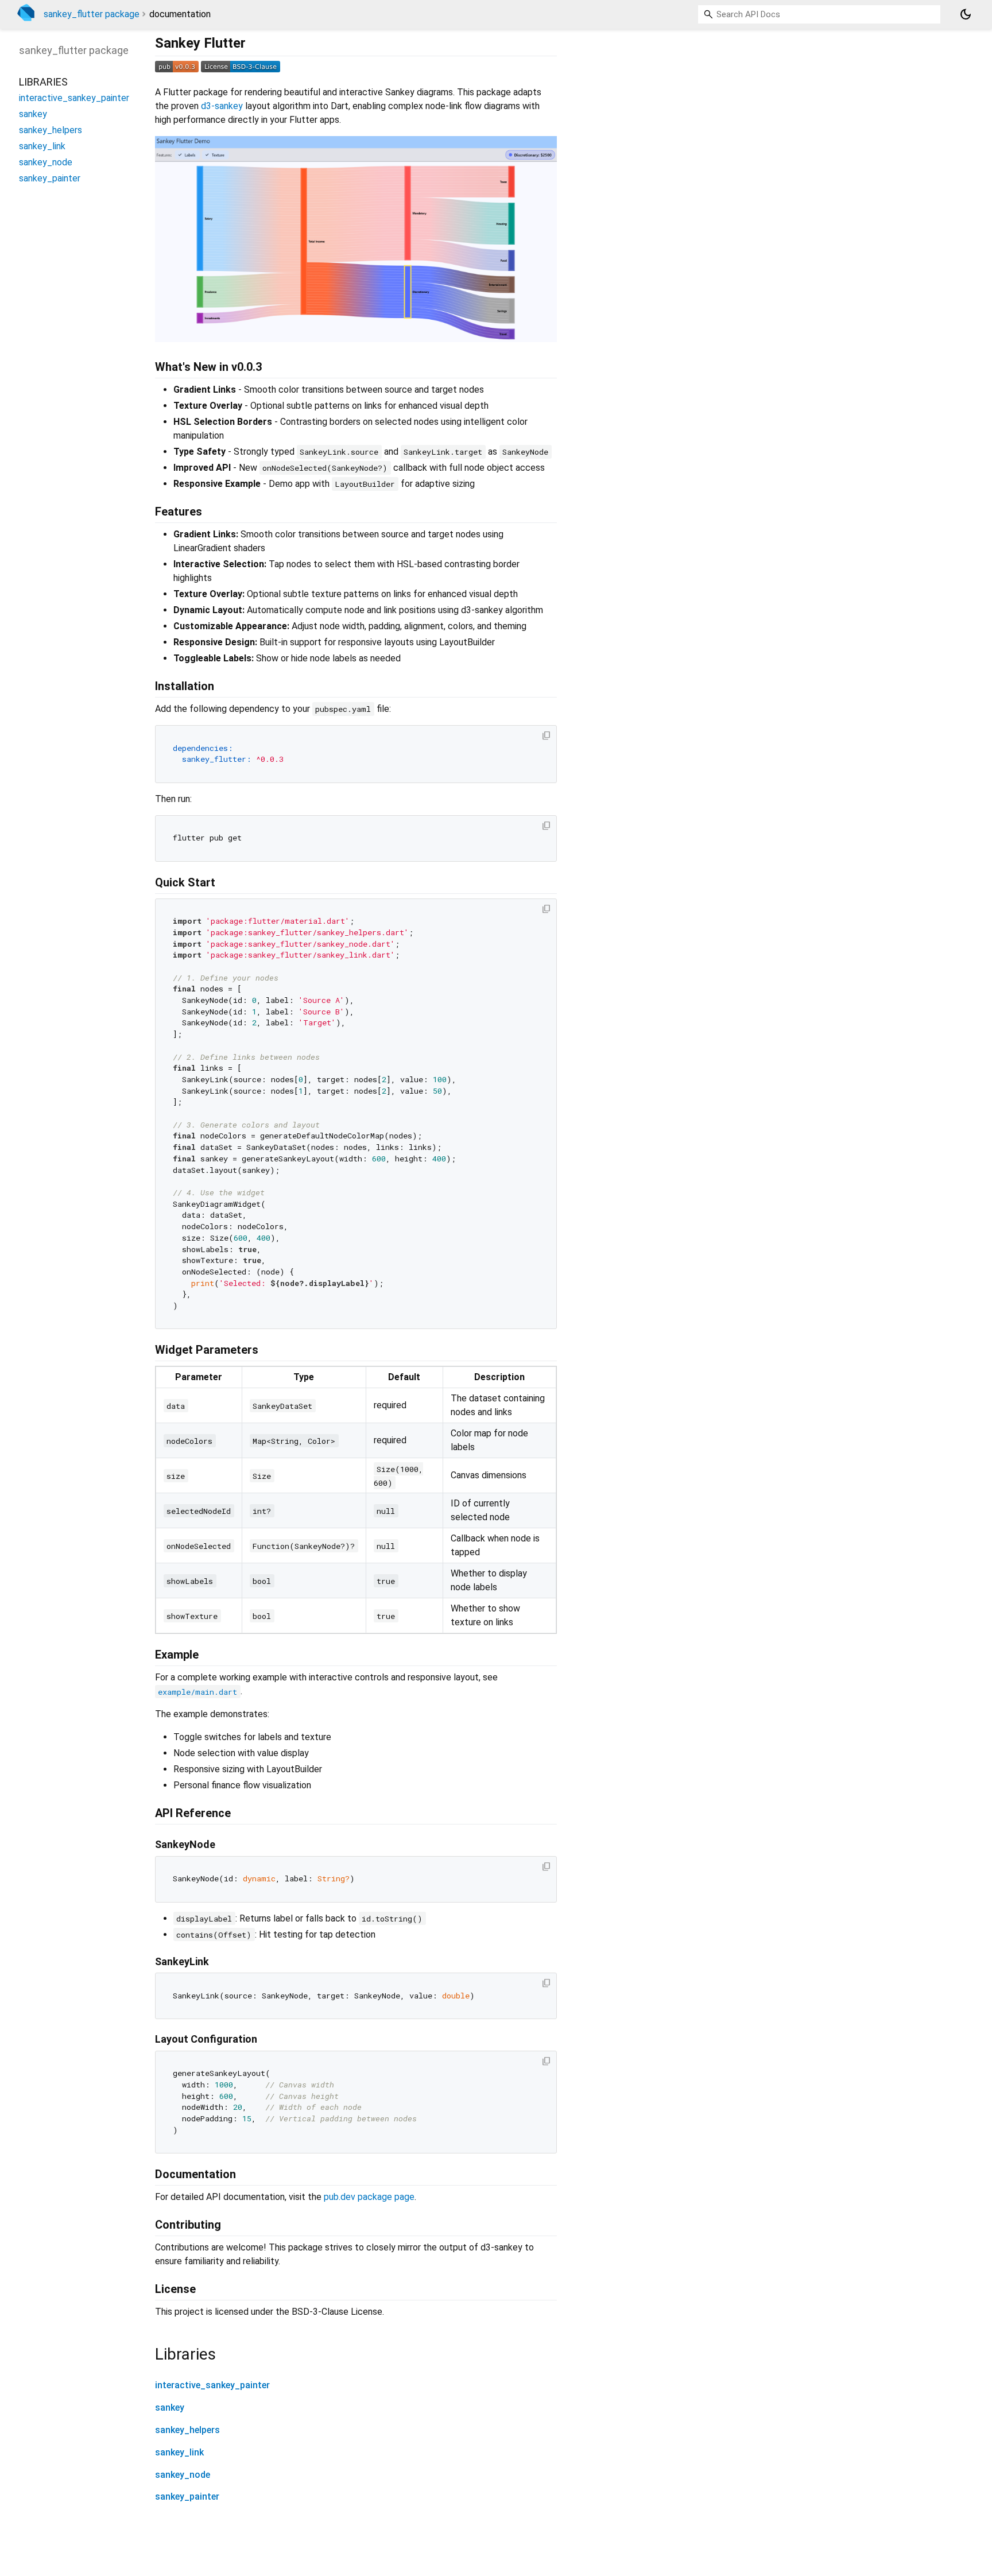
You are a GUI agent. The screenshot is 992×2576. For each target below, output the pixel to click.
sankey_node (183, 2475)
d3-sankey (222, 106)
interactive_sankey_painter (212, 2385)
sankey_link (179, 2452)
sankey (170, 2408)
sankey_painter (187, 2496)
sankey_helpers (187, 2430)
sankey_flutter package (92, 14)
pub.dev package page (369, 2197)
